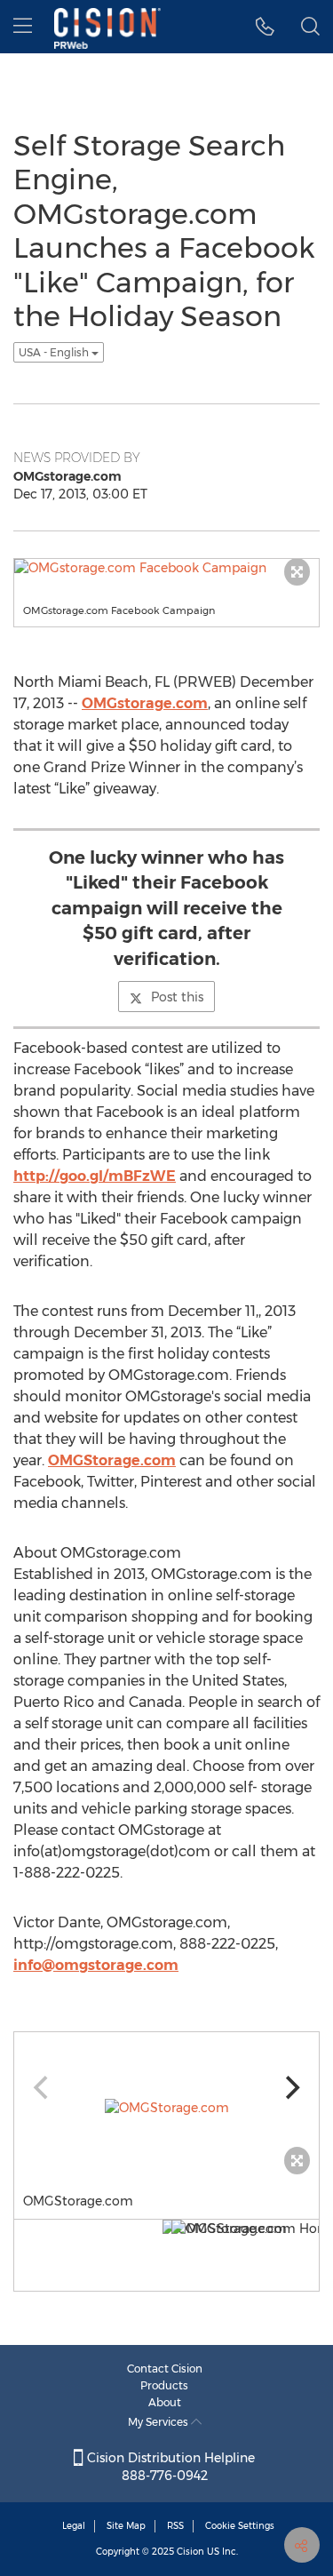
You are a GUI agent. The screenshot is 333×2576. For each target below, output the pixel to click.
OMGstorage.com (145, 703)
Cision (190, 2552)
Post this (177, 997)
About (165, 2402)
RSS (175, 2526)
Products (164, 2385)
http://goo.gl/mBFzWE (95, 1176)
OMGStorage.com (112, 1460)
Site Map (126, 2526)
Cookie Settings (240, 2526)
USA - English (55, 352)
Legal (74, 2526)
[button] (265, 27)
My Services (159, 2422)
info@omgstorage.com (96, 1965)
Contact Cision (165, 2369)
